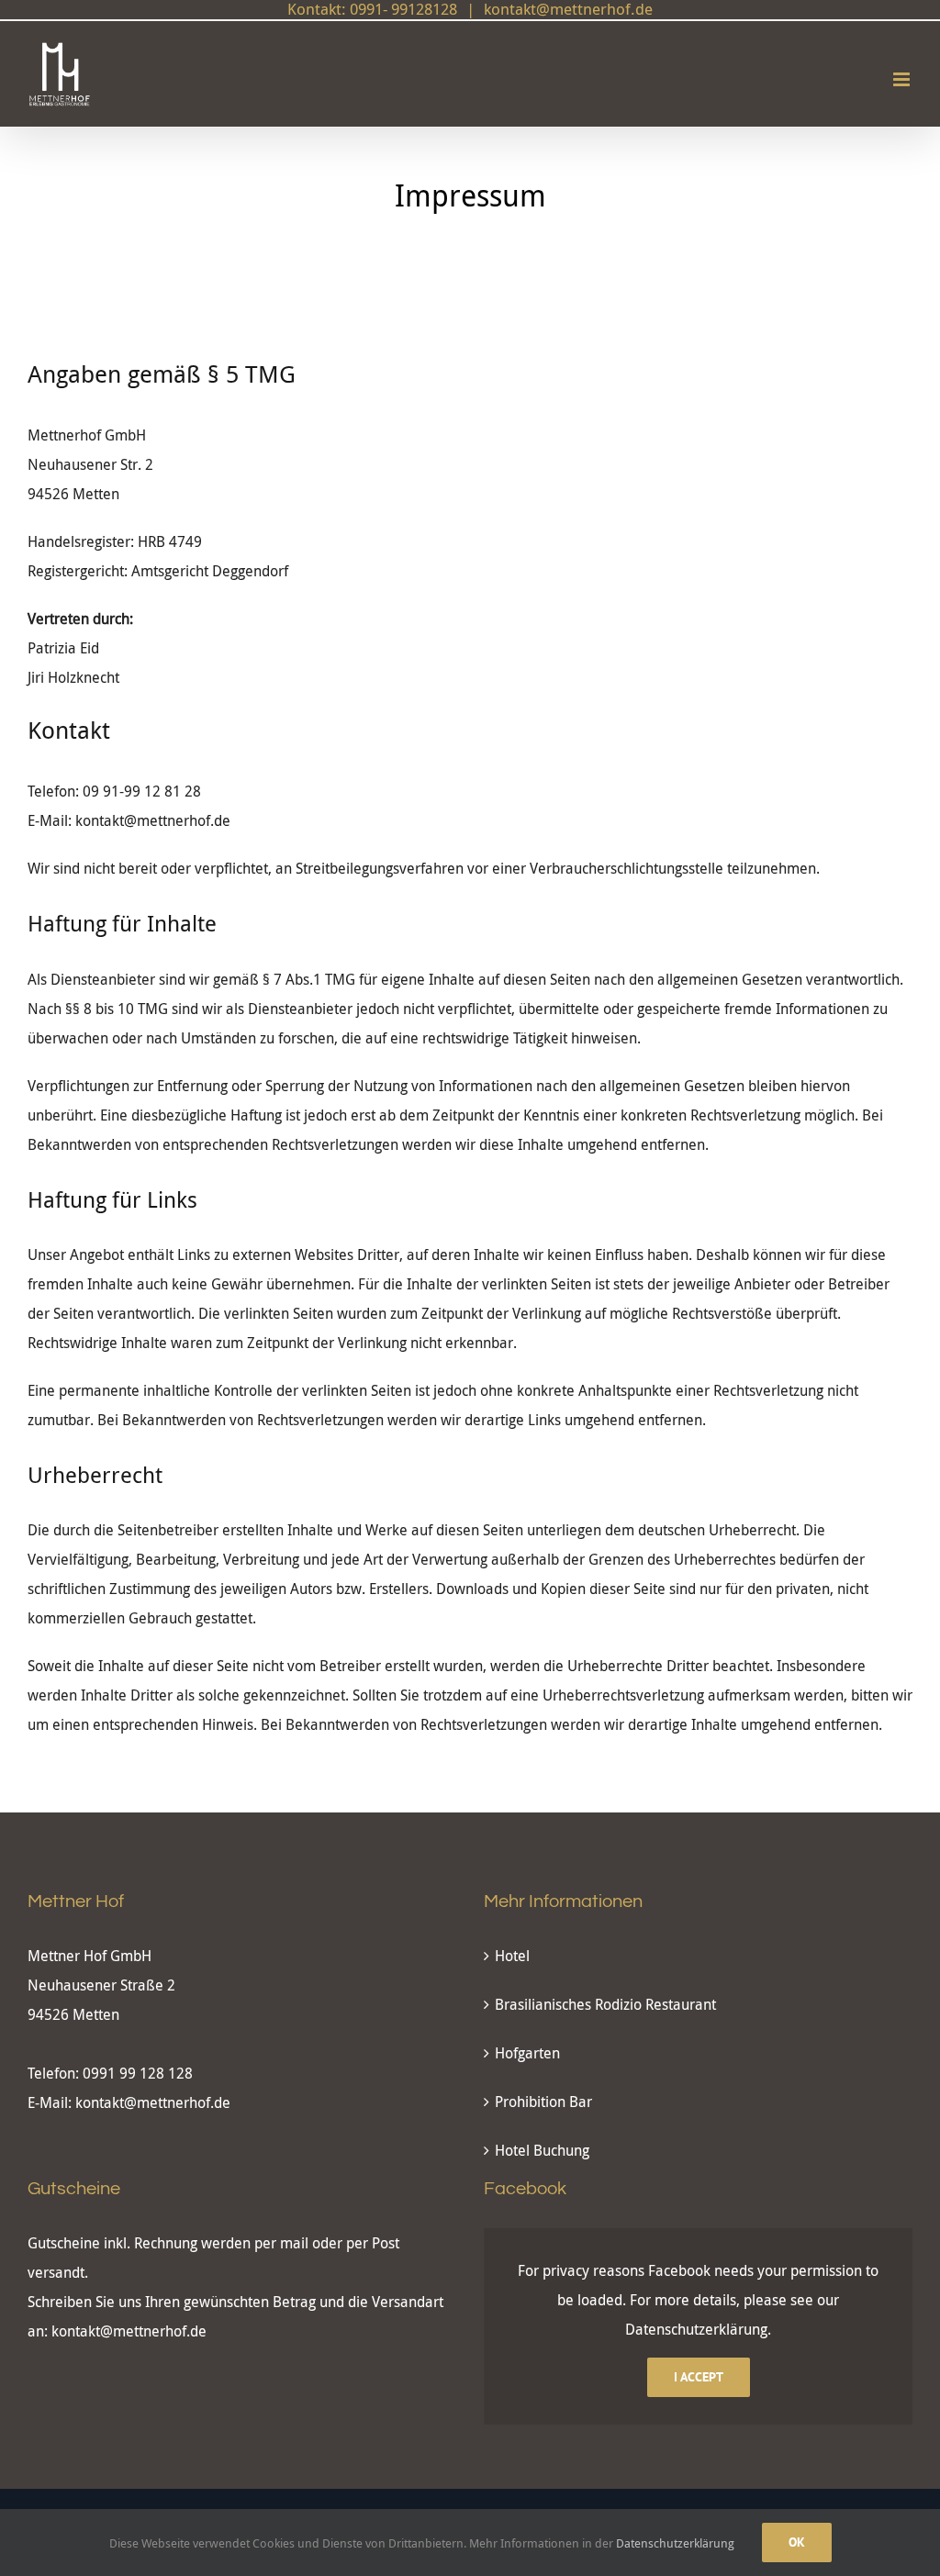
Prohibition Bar (543, 2102)
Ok (797, 2542)
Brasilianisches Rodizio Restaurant (605, 2004)
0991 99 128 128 (138, 2073)
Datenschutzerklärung (696, 2329)
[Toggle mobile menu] (903, 79)
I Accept (699, 2377)
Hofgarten (527, 2053)
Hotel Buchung (542, 2150)
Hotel (512, 1956)
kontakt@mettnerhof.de (153, 2102)
